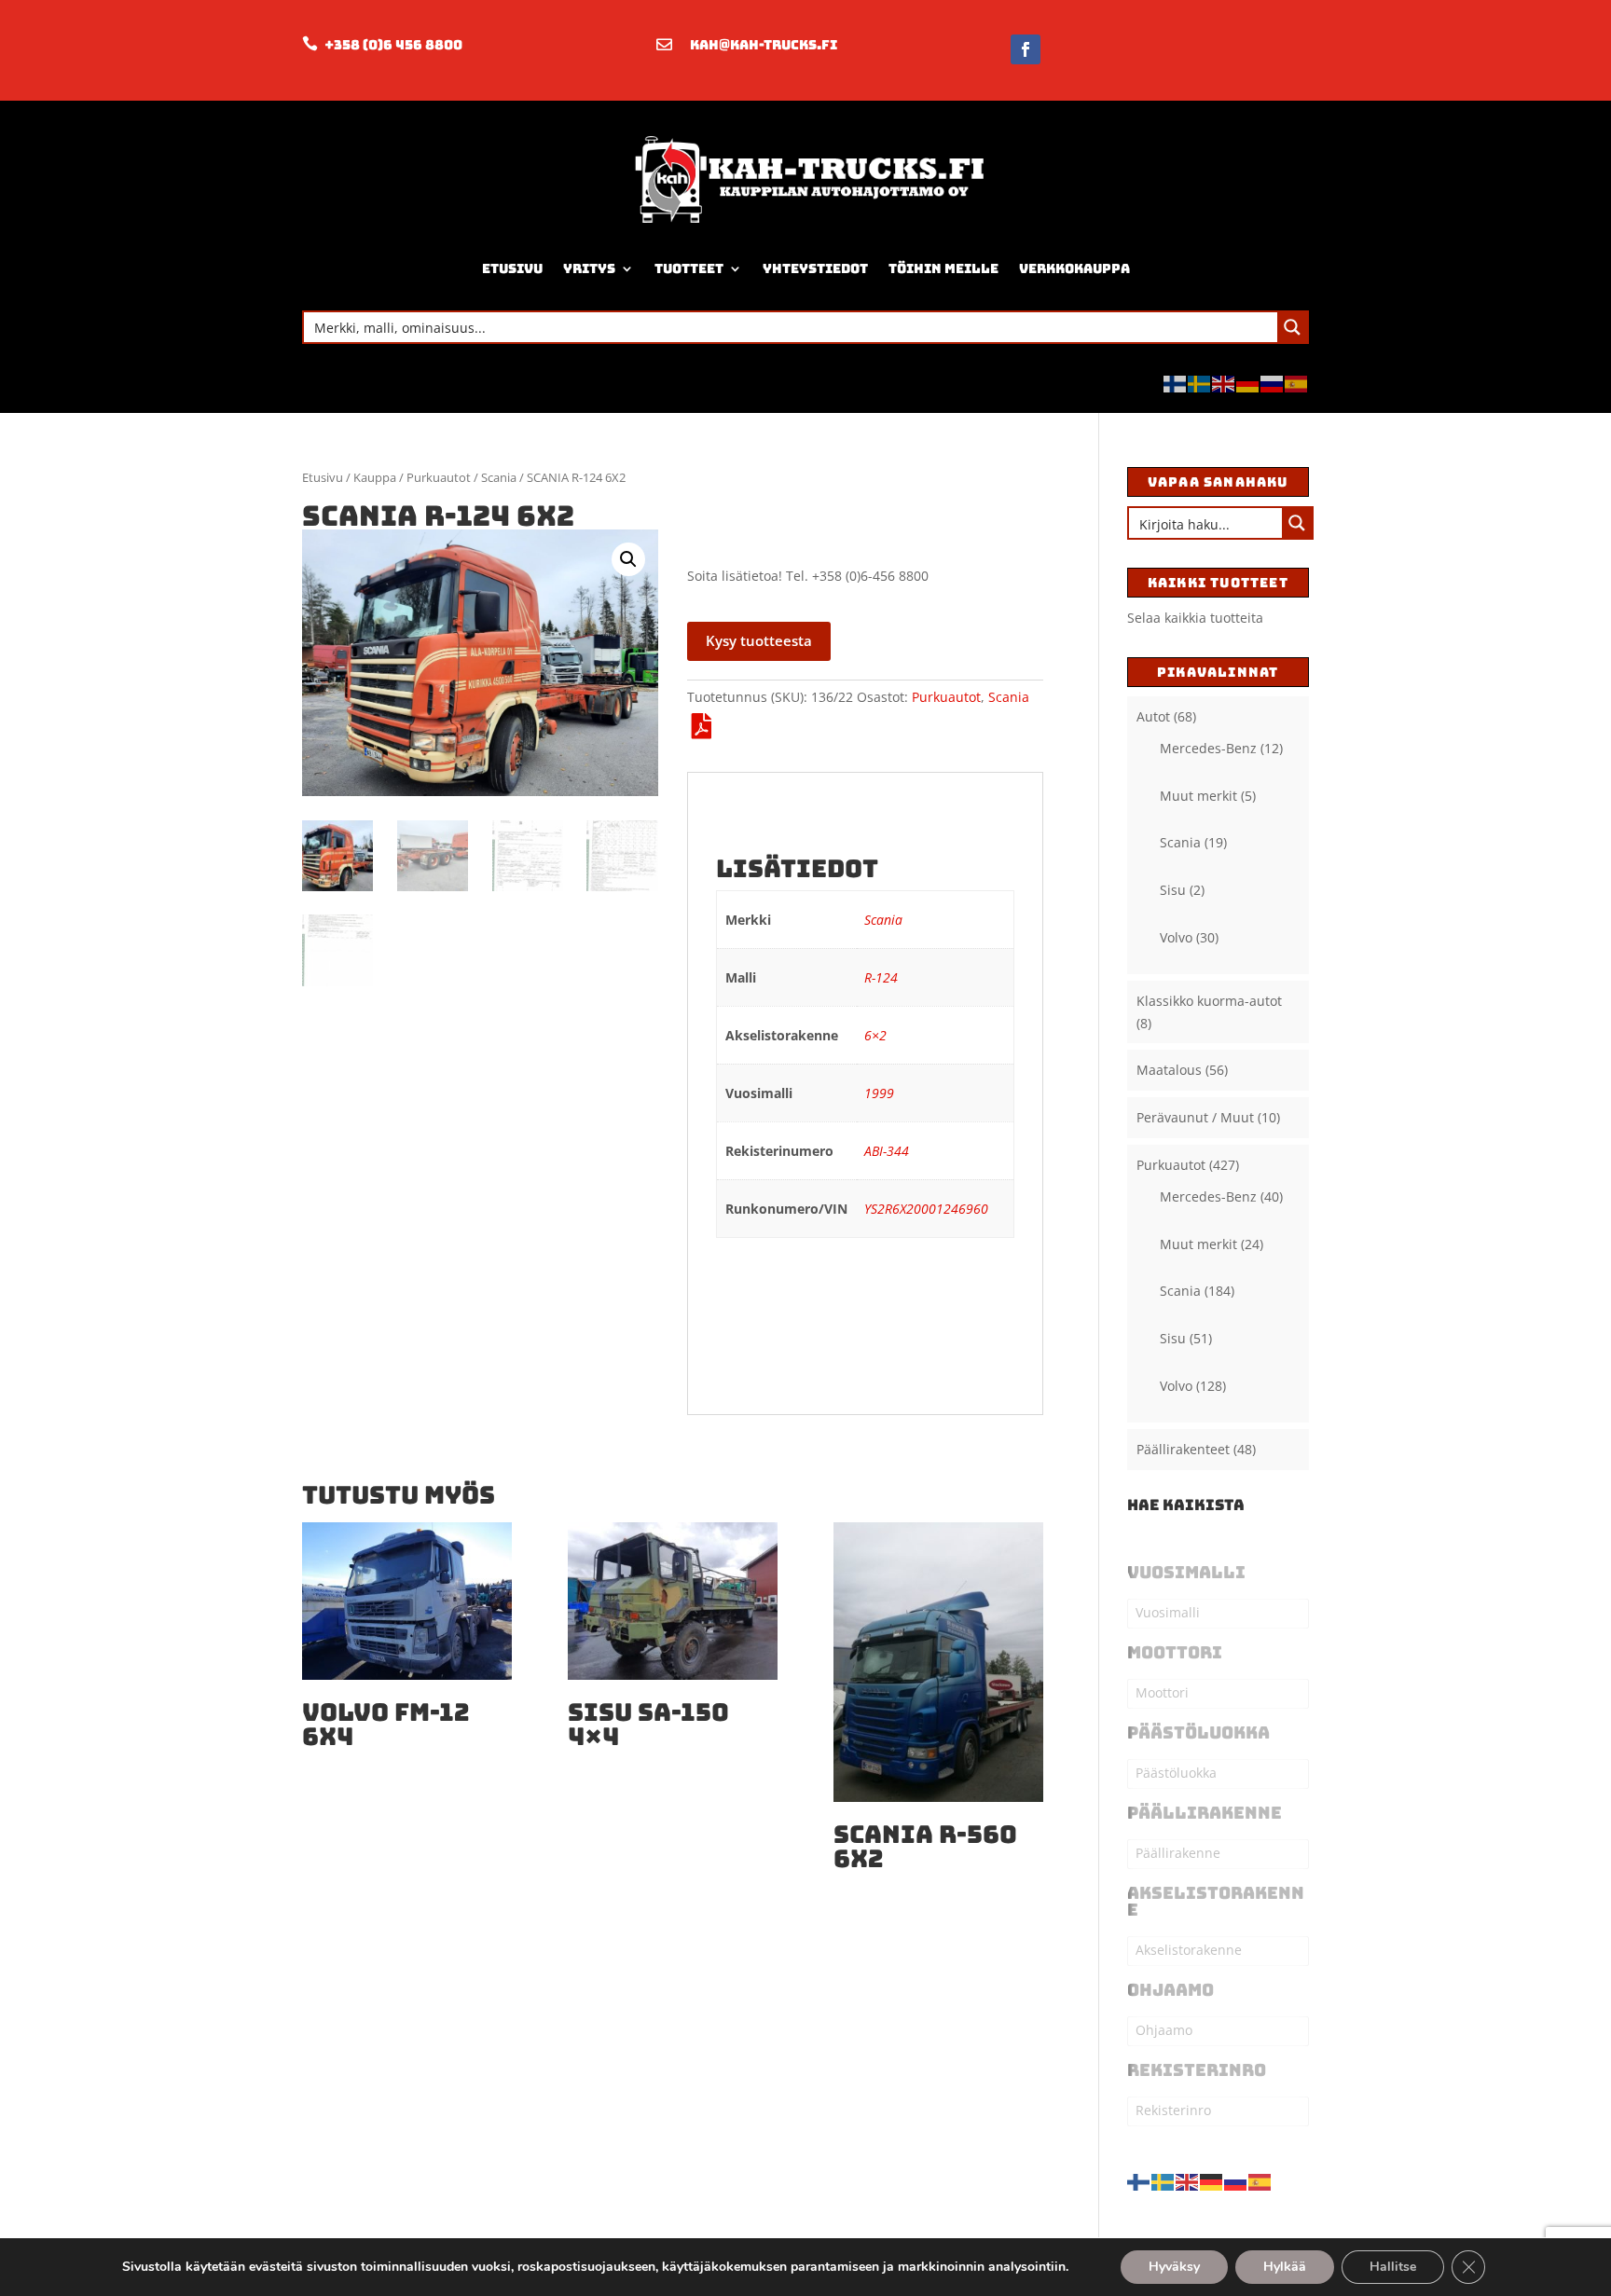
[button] (628, 559)
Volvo (1176, 937)
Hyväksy (1174, 2267)
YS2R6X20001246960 (926, 1209)
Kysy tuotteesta (759, 640)
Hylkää (1285, 2267)
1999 (879, 1093)
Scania (499, 477)
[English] (1224, 382)
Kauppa (375, 477)
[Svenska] (1200, 382)
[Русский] (1273, 382)
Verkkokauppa (1074, 269)
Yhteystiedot (815, 269)
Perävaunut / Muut (1195, 1117)
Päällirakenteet (1183, 1449)
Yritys (589, 269)
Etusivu (512, 269)
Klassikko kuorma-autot (1209, 1001)
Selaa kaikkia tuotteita (1195, 618)
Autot (1153, 716)
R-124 (881, 977)
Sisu (1173, 890)
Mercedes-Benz (1208, 748)
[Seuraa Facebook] (1026, 49)
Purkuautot (439, 477)
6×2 (875, 1035)
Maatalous (1169, 1070)
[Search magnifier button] (1292, 327)
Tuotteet (689, 269)
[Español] (1297, 382)
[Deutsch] (1248, 382)
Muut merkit (1198, 796)
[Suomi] (1176, 382)
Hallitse (1393, 2267)
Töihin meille (943, 269)
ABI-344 (887, 1151)
